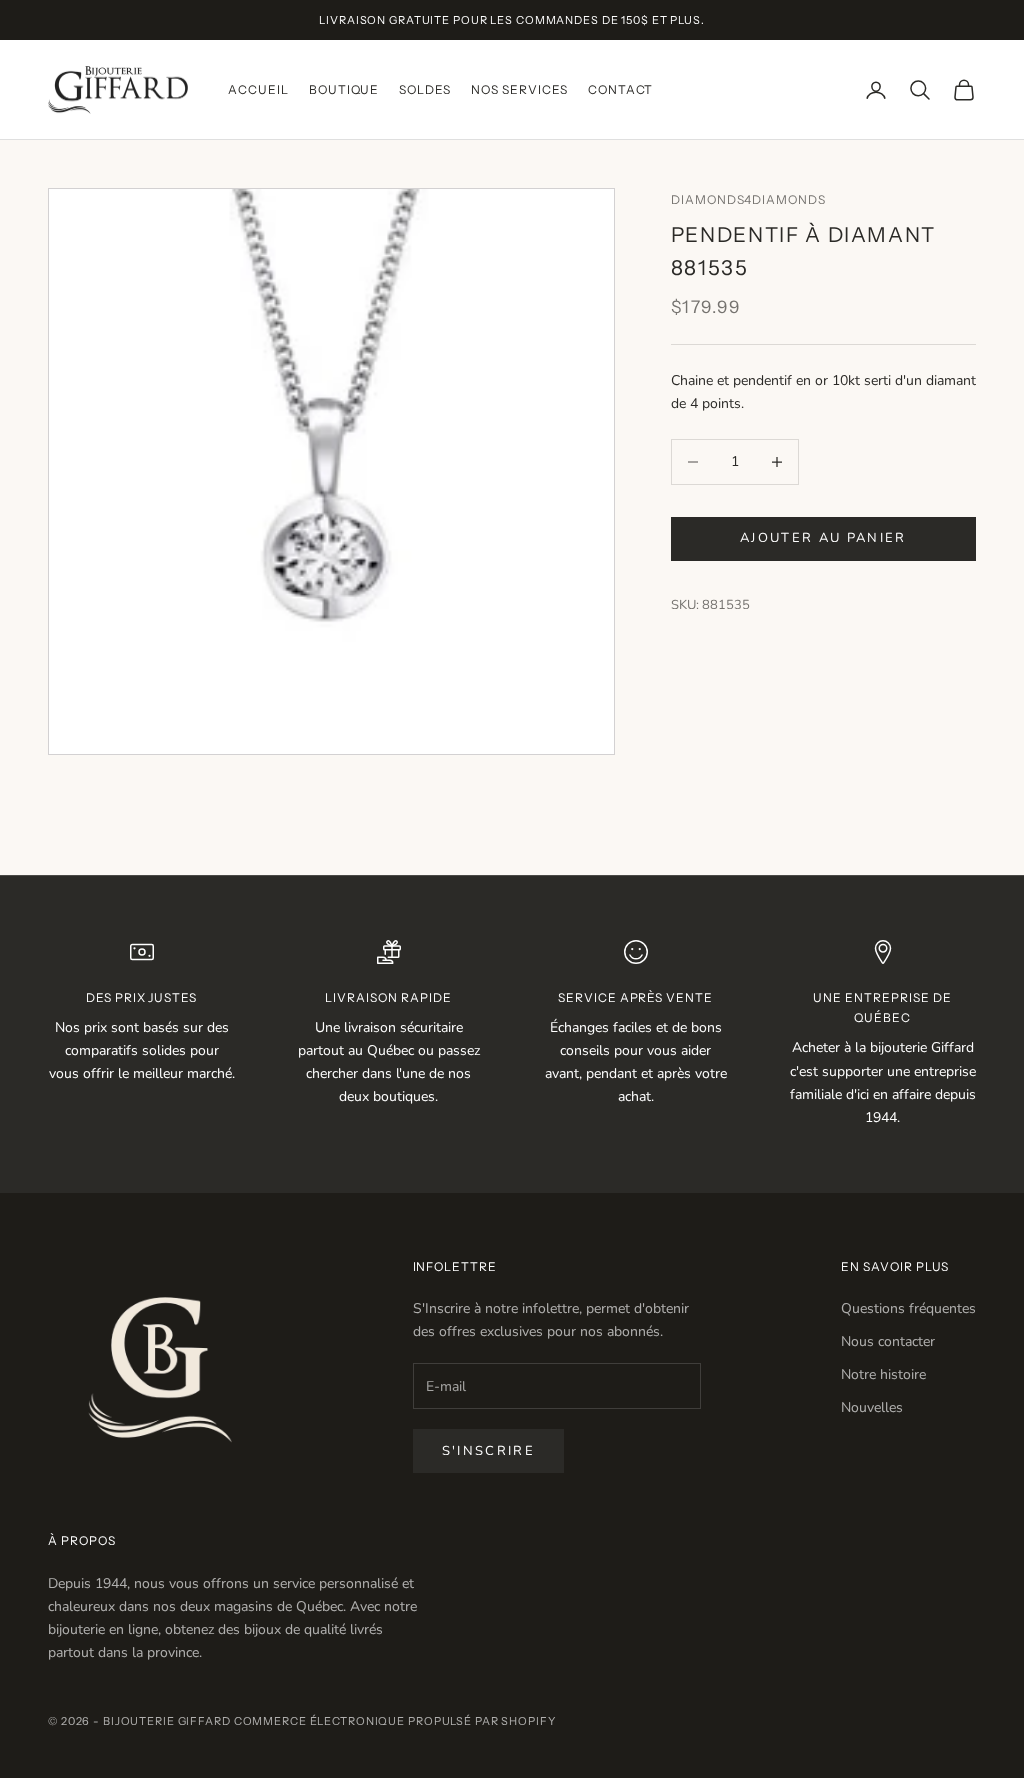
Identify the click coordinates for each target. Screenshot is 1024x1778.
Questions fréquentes (908, 1308)
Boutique (344, 89)
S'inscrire (488, 1451)
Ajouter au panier (823, 538)
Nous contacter (888, 1341)
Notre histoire (883, 1374)
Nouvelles (872, 1407)
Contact (621, 89)
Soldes (425, 89)
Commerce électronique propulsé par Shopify (395, 1721)
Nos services (519, 89)
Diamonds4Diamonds (748, 199)
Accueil (258, 89)
